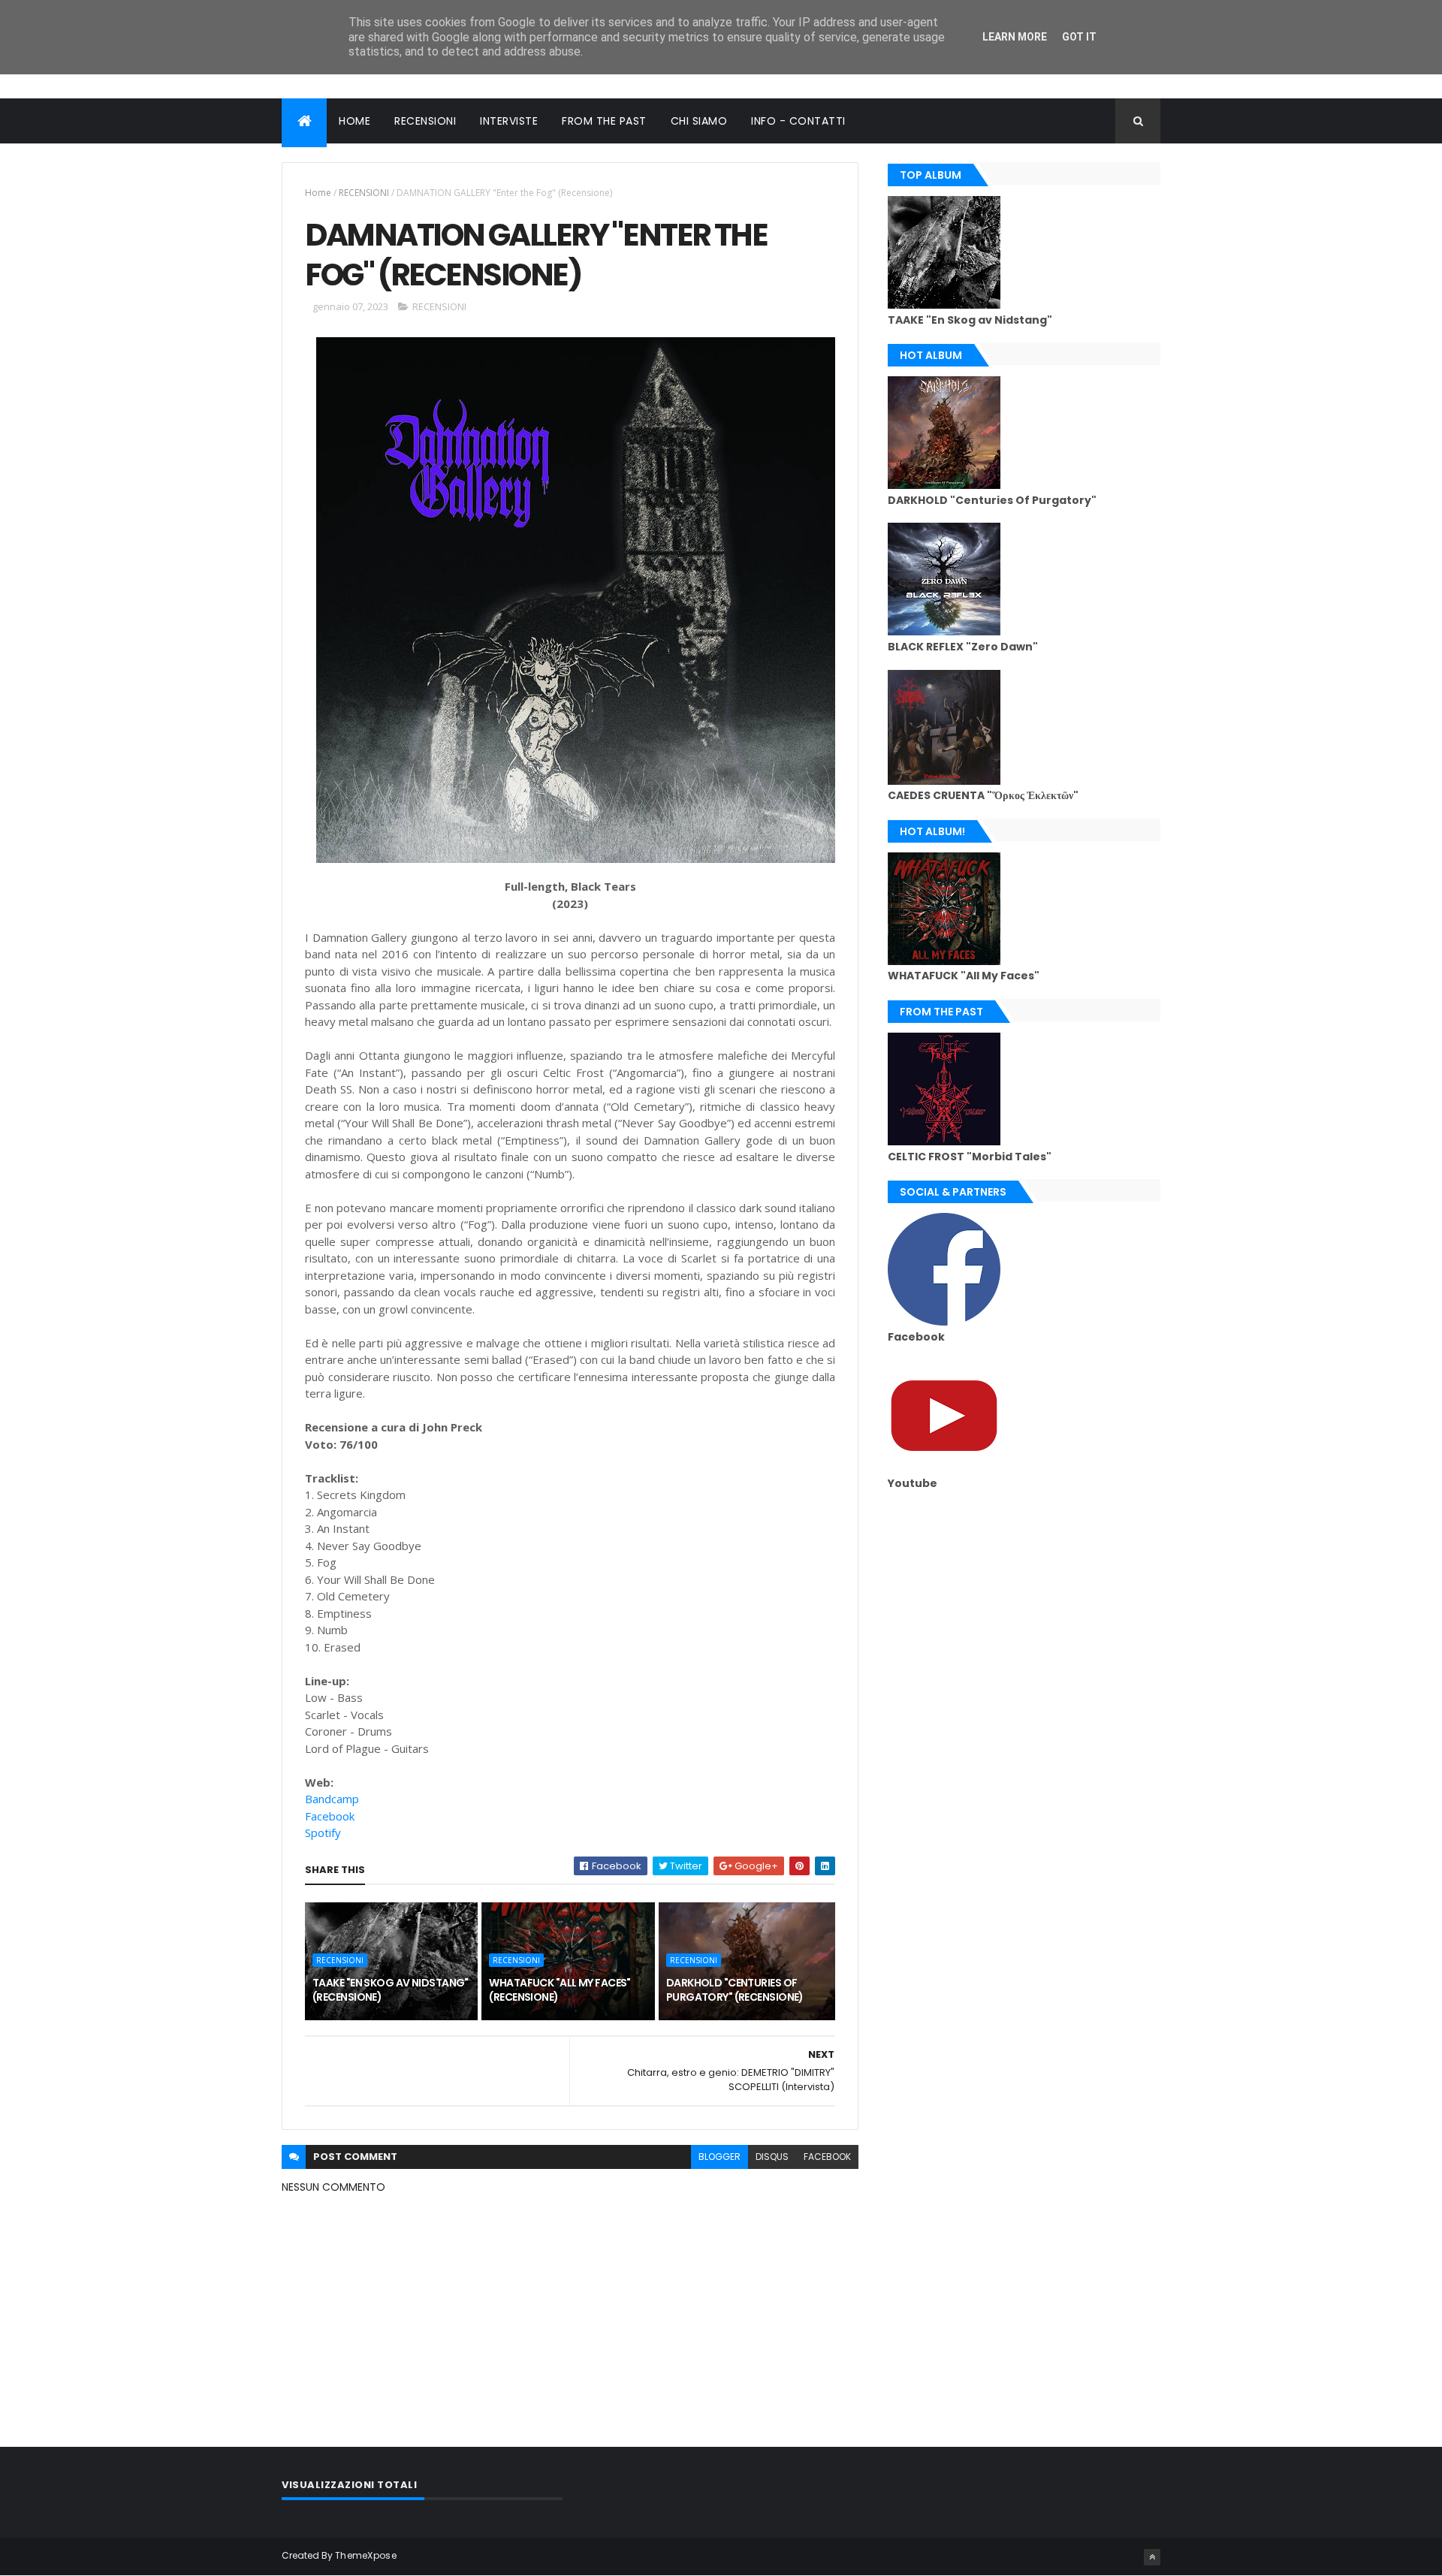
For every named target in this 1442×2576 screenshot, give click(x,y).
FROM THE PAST (604, 121)
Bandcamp (332, 1799)
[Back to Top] (1152, 2557)
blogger (719, 2157)
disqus (772, 2157)
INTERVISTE (509, 121)
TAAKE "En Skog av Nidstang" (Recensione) (391, 1990)
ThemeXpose (366, 2555)
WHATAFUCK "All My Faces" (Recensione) (560, 1990)
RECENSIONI (425, 121)
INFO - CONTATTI (798, 121)
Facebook (330, 1816)
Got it (1079, 37)
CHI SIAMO (699, 121)
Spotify (323, 1832)
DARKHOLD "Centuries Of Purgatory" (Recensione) (735, 1990)
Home (318, 193)
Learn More (1015, 37)
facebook (827, 2157)
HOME (354, 121)
